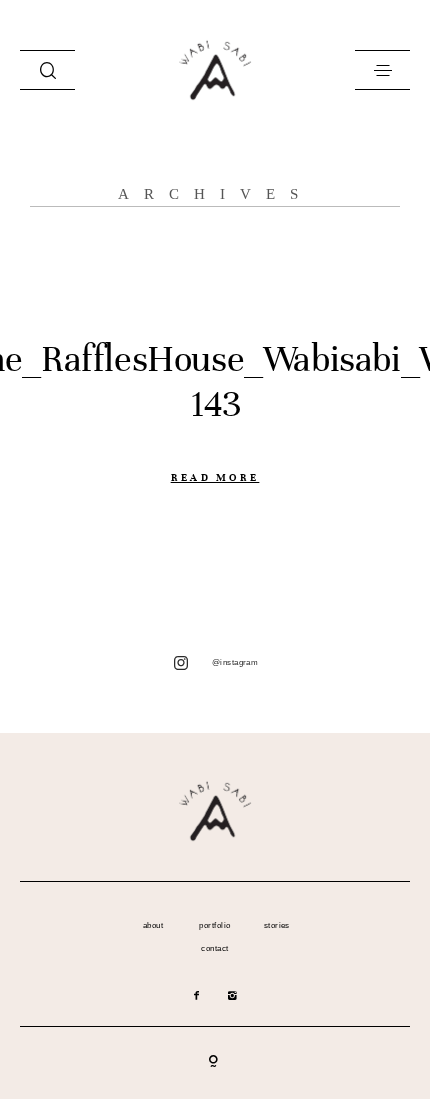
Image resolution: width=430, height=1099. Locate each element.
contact (214, 949)
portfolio (214, 926)
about (153, 926)
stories (277, 926)
